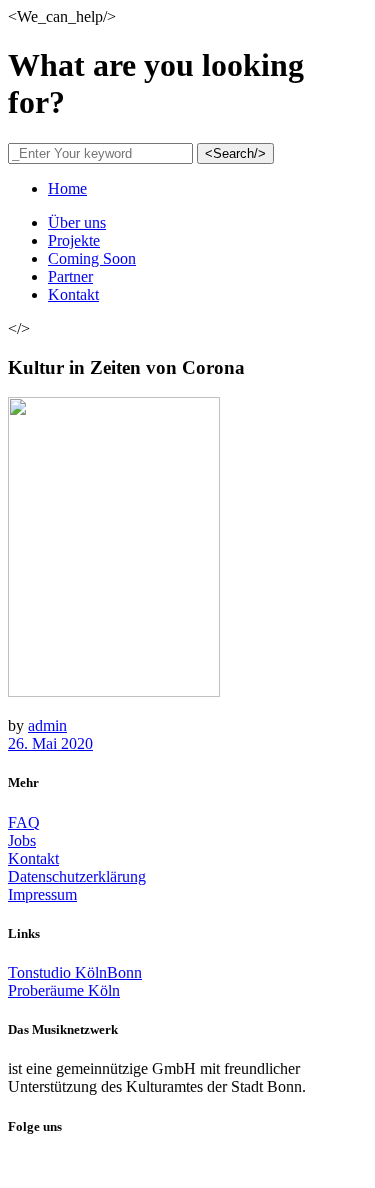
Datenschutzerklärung (77, 876)
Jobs (22, 840)
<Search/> (235, 153)
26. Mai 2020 (50, 743)
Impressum (42, 894)
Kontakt (33, 858)
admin (47, 725)
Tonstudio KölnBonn (75, 972)
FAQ (24, 822)
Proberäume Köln (64, 990)
